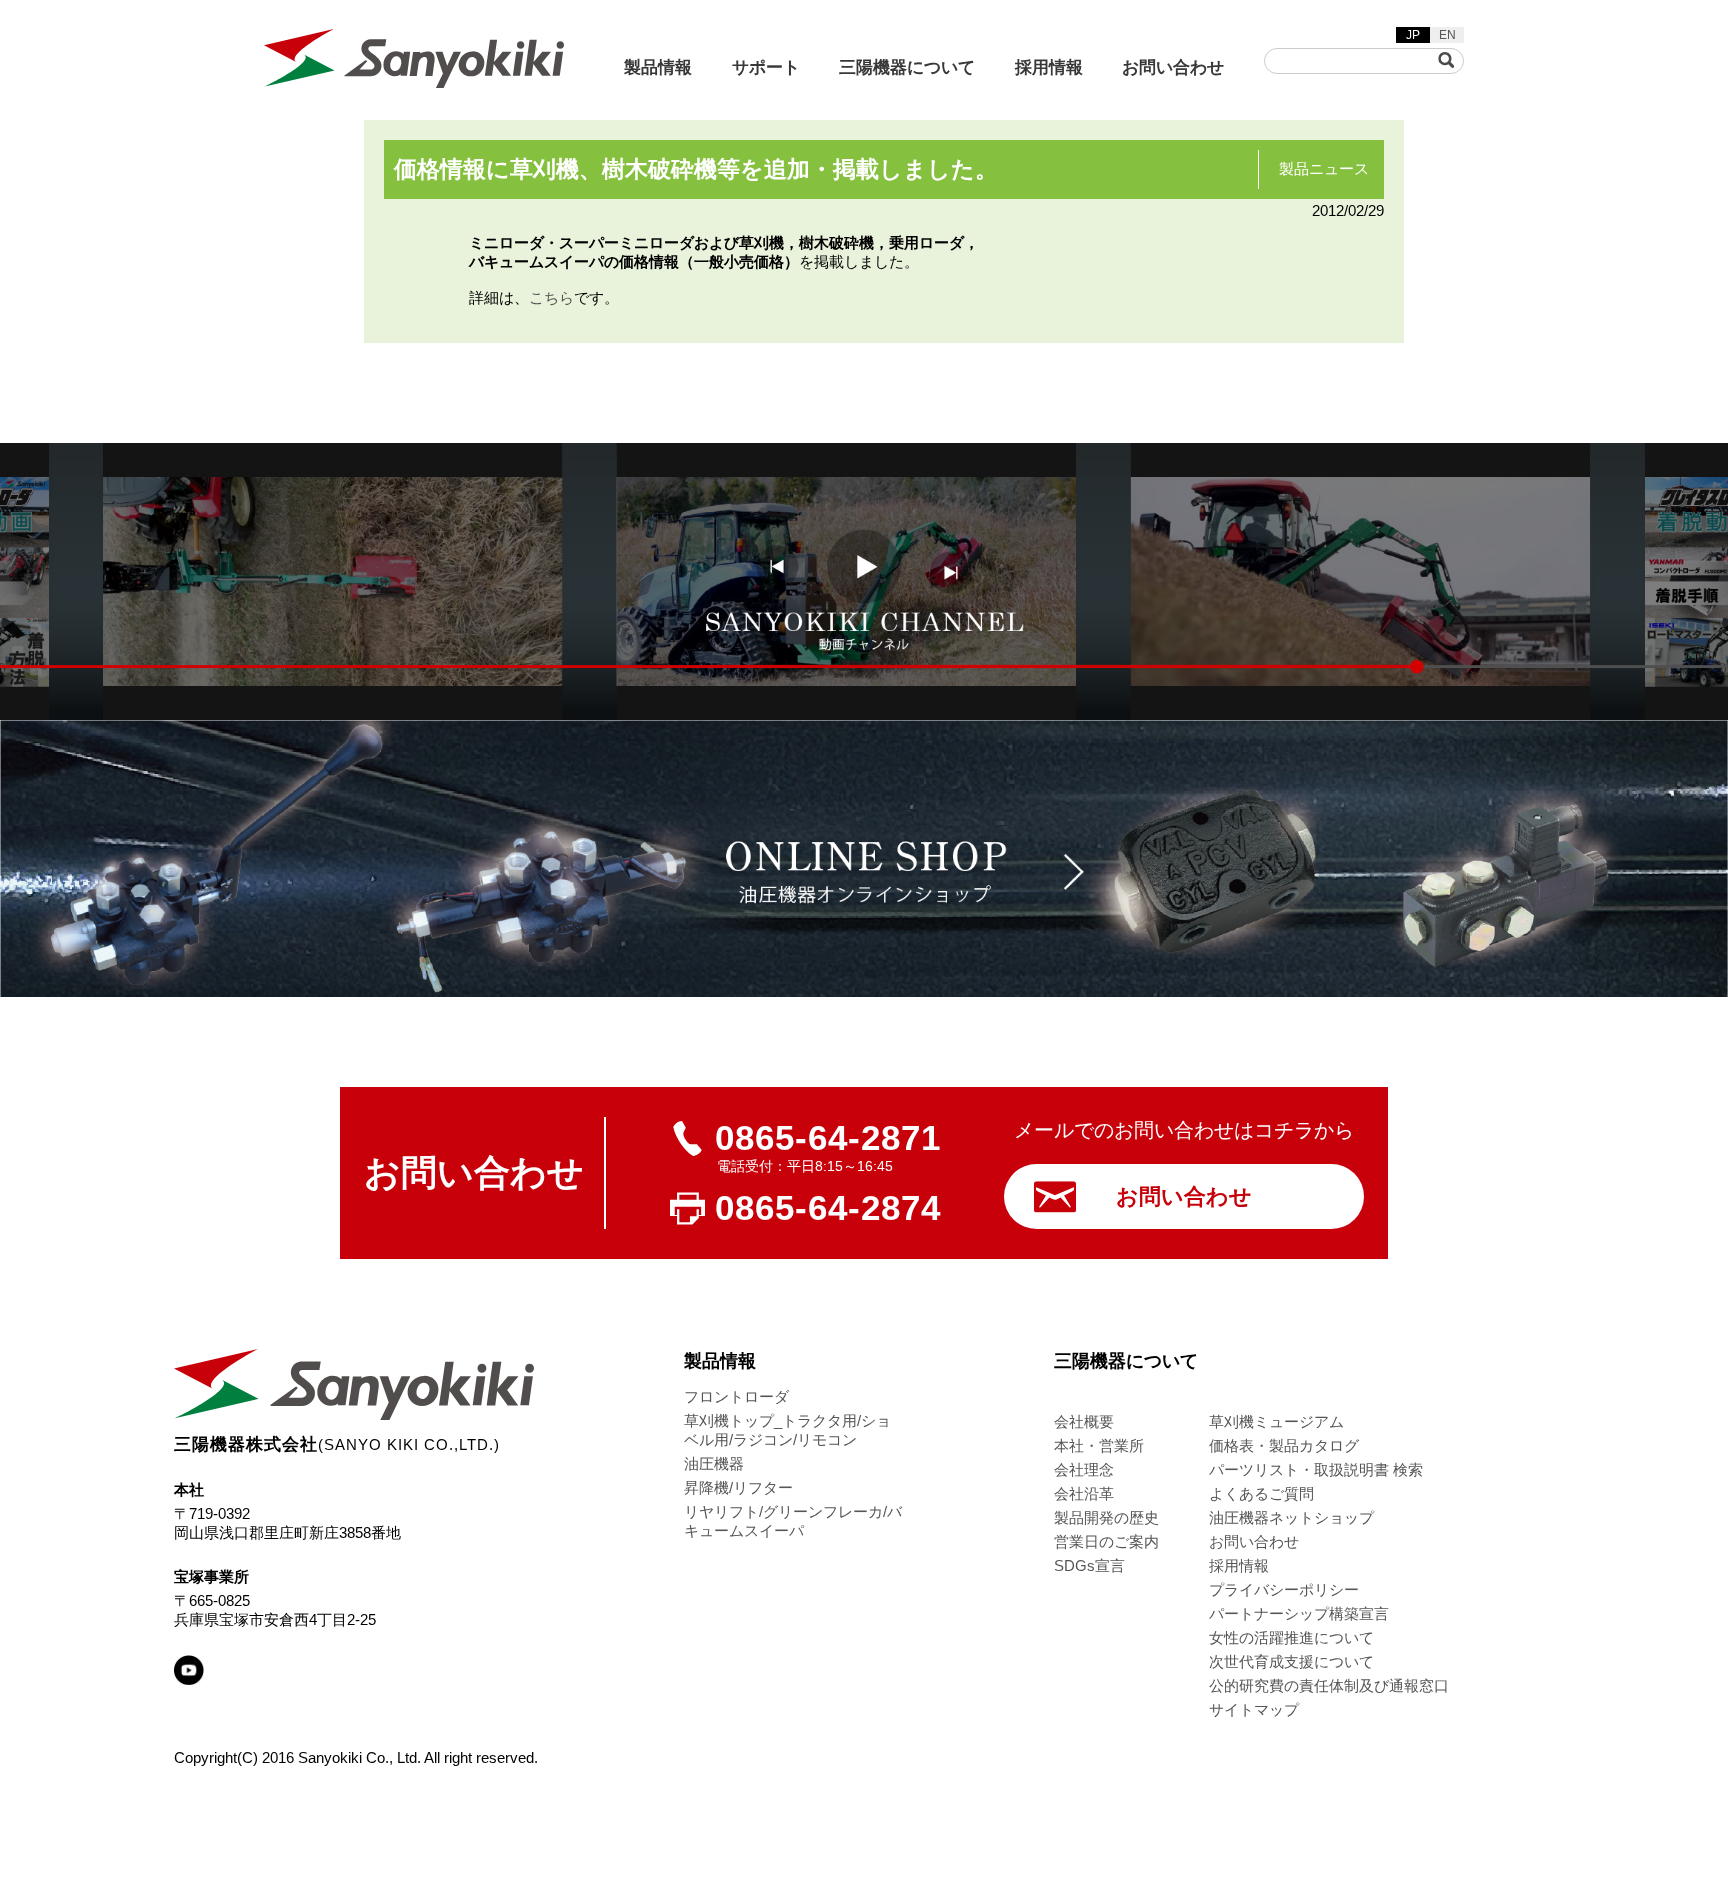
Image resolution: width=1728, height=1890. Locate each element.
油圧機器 (714, 1463)
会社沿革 (1084, 1493)
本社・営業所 (1099, 1445)
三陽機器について (907, 67)
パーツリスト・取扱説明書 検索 (1316, 1469)
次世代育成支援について (1291, 1661)
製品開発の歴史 (1106, 1517)
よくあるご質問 (1261, 1493)
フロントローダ (736, 1396)
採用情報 (1049, 67)
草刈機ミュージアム (1276, 1421)
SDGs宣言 (1089, 1565)
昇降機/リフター (738, 1487)
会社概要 (1084, 1421)
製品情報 (658, 67)
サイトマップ (1254, 1709)
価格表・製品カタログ (1284, 1445)
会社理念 (1084, 1469)
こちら (551, 297)
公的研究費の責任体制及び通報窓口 (1329, 1685)
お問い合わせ (1173, 67)
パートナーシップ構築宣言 (1299, 1613)
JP (1413, 35)
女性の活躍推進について (1291, 1637)
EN (1447, 35)
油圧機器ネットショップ (1291, 1517)
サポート (766, 67)
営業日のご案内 (1106, 1541)
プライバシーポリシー (1284, 1589)
